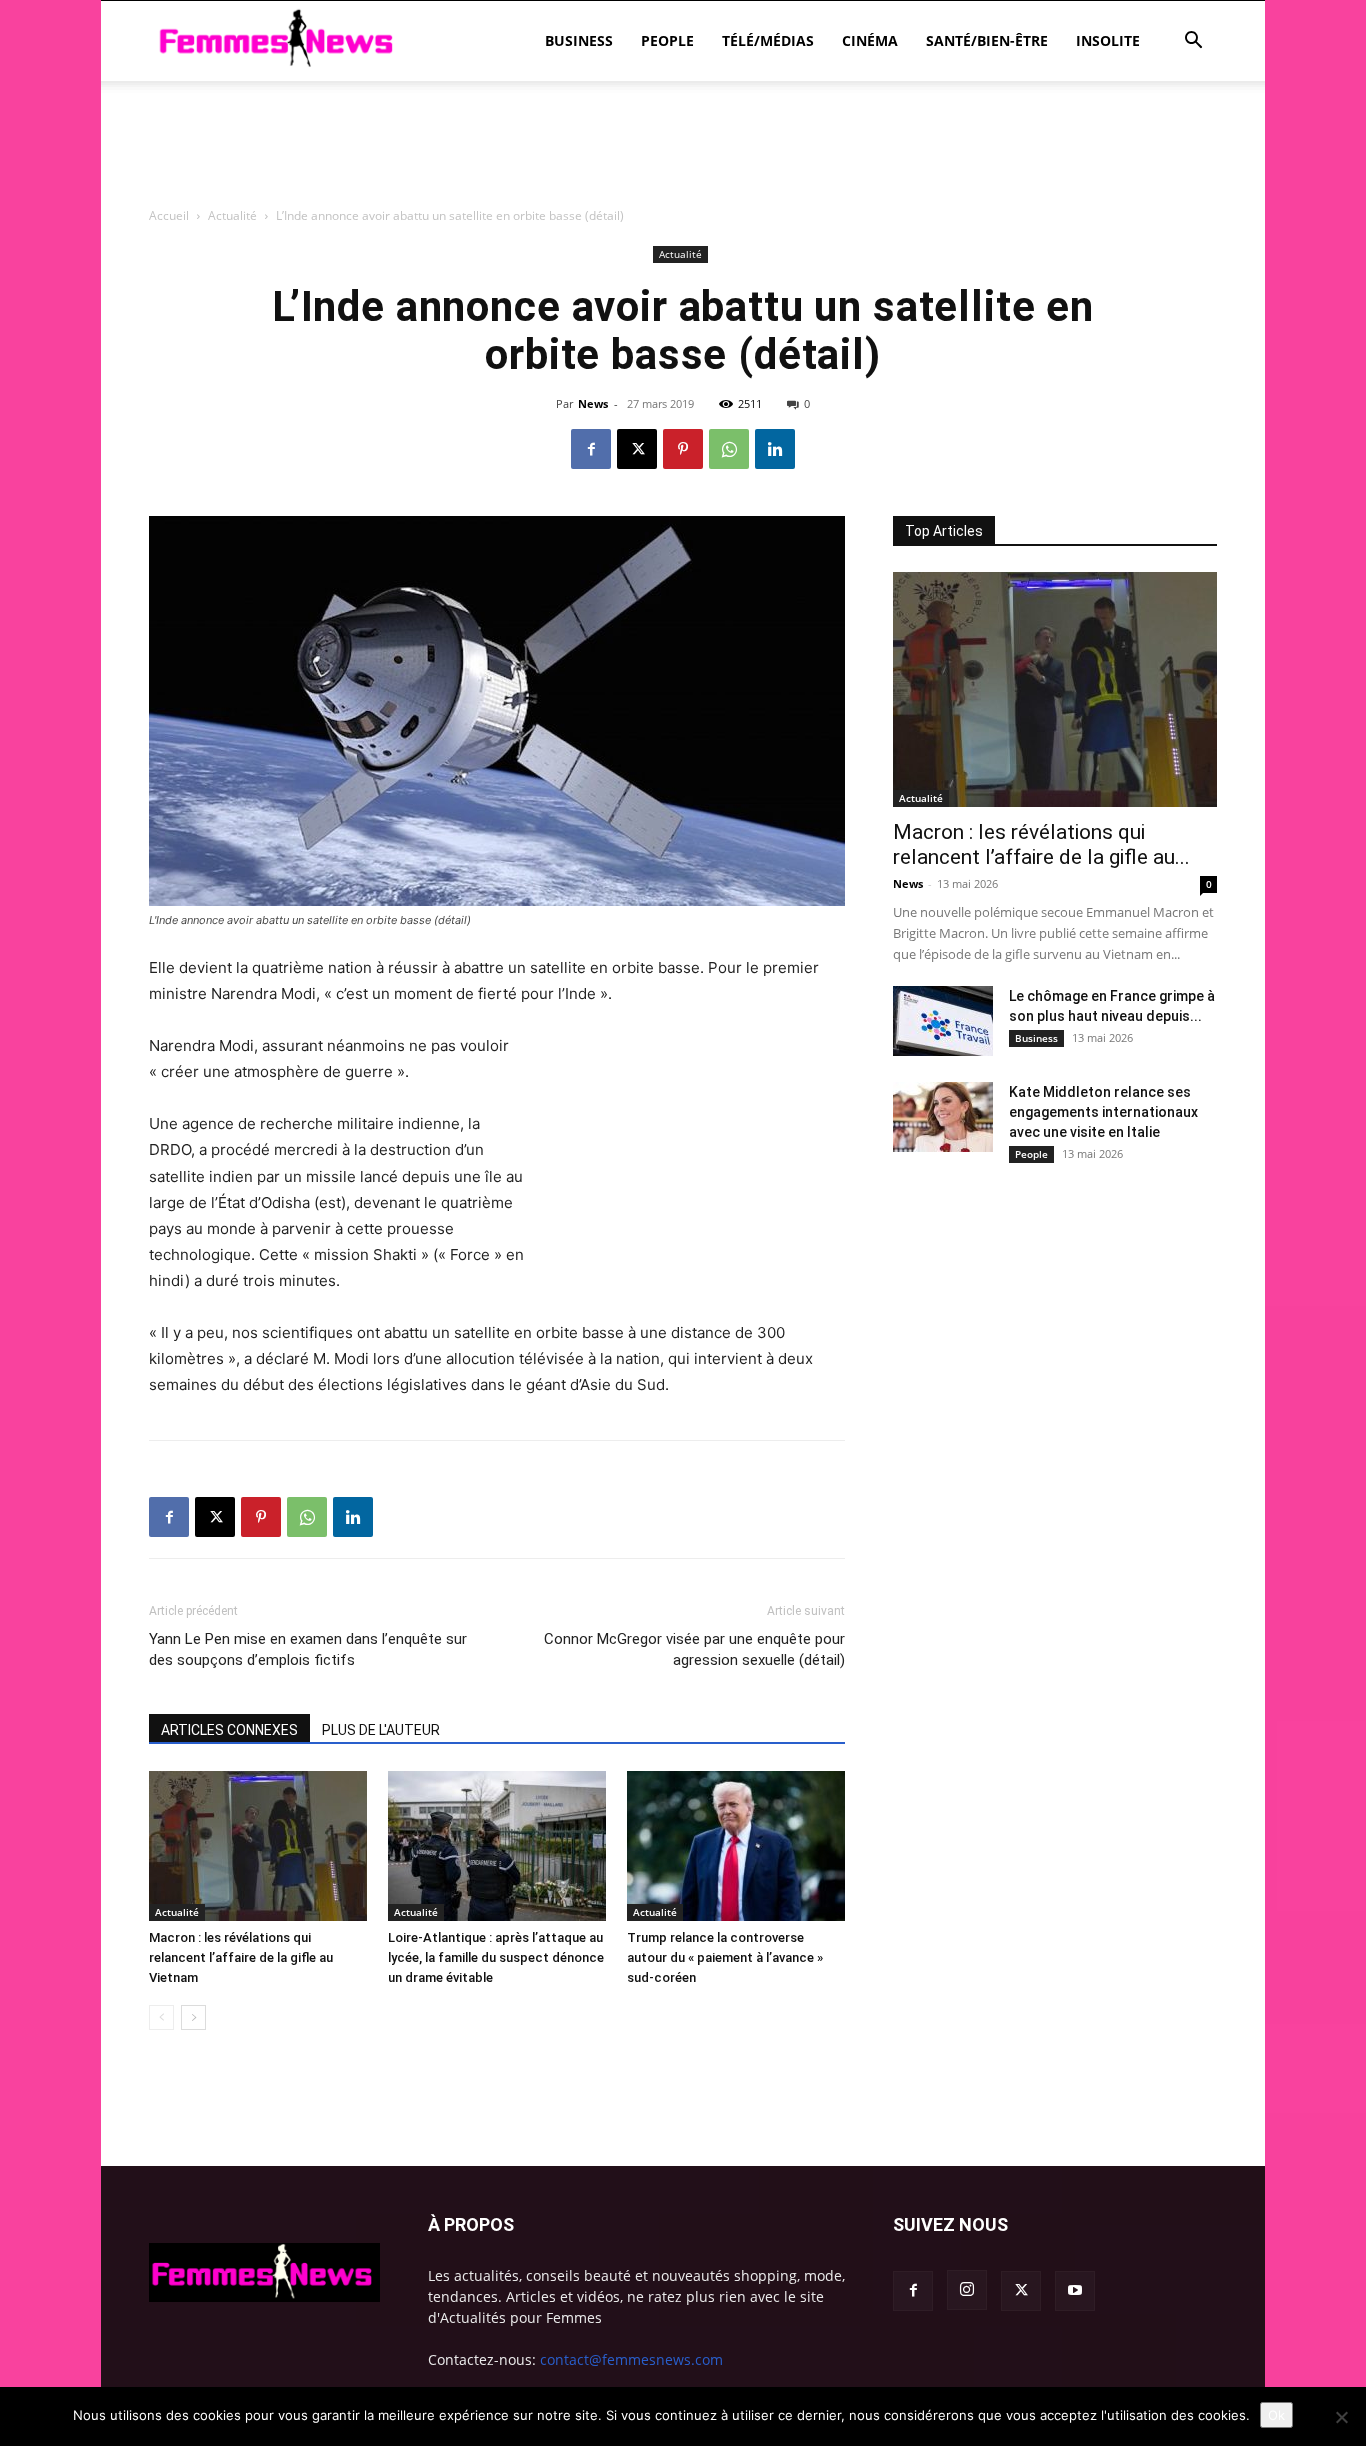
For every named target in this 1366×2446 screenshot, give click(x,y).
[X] (637, 449)
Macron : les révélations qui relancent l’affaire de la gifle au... (1041, 844)
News (593, 403)
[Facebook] (591, 449)
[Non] (1341, 2417)
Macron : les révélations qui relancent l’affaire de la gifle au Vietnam (241, 1957)
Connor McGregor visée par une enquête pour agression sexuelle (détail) (694, 1649)
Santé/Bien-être (987, 40)
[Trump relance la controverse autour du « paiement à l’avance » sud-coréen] (736, 1846)
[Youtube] (1075, 2291)
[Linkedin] (775, 449)
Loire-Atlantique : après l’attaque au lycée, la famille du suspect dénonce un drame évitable (496, 1957)
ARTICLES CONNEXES (229, 1730)
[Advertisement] (683, 255)
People (667, 40)
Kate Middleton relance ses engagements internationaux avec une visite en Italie (1103, 1112)
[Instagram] (967, 2290)
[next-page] (193, 2017)
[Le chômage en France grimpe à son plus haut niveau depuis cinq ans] (943, 1021)
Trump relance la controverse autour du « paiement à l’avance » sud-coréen (725, 1957)
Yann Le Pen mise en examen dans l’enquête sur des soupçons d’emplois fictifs (308, 1649)
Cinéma (870, 40)
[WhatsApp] (729, 449)
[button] (1193, 42)
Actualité (177, 1912)
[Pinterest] (683, 449)
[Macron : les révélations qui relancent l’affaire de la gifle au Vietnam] (258, 1846)
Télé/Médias (768, 40)
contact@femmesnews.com (631, 2359)
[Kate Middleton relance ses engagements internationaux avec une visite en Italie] (943, 1117)
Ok (1276, 2415)
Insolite (1108, 40)
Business (579, 40)
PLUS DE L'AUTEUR (381, 1730)
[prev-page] (161, 2017)
